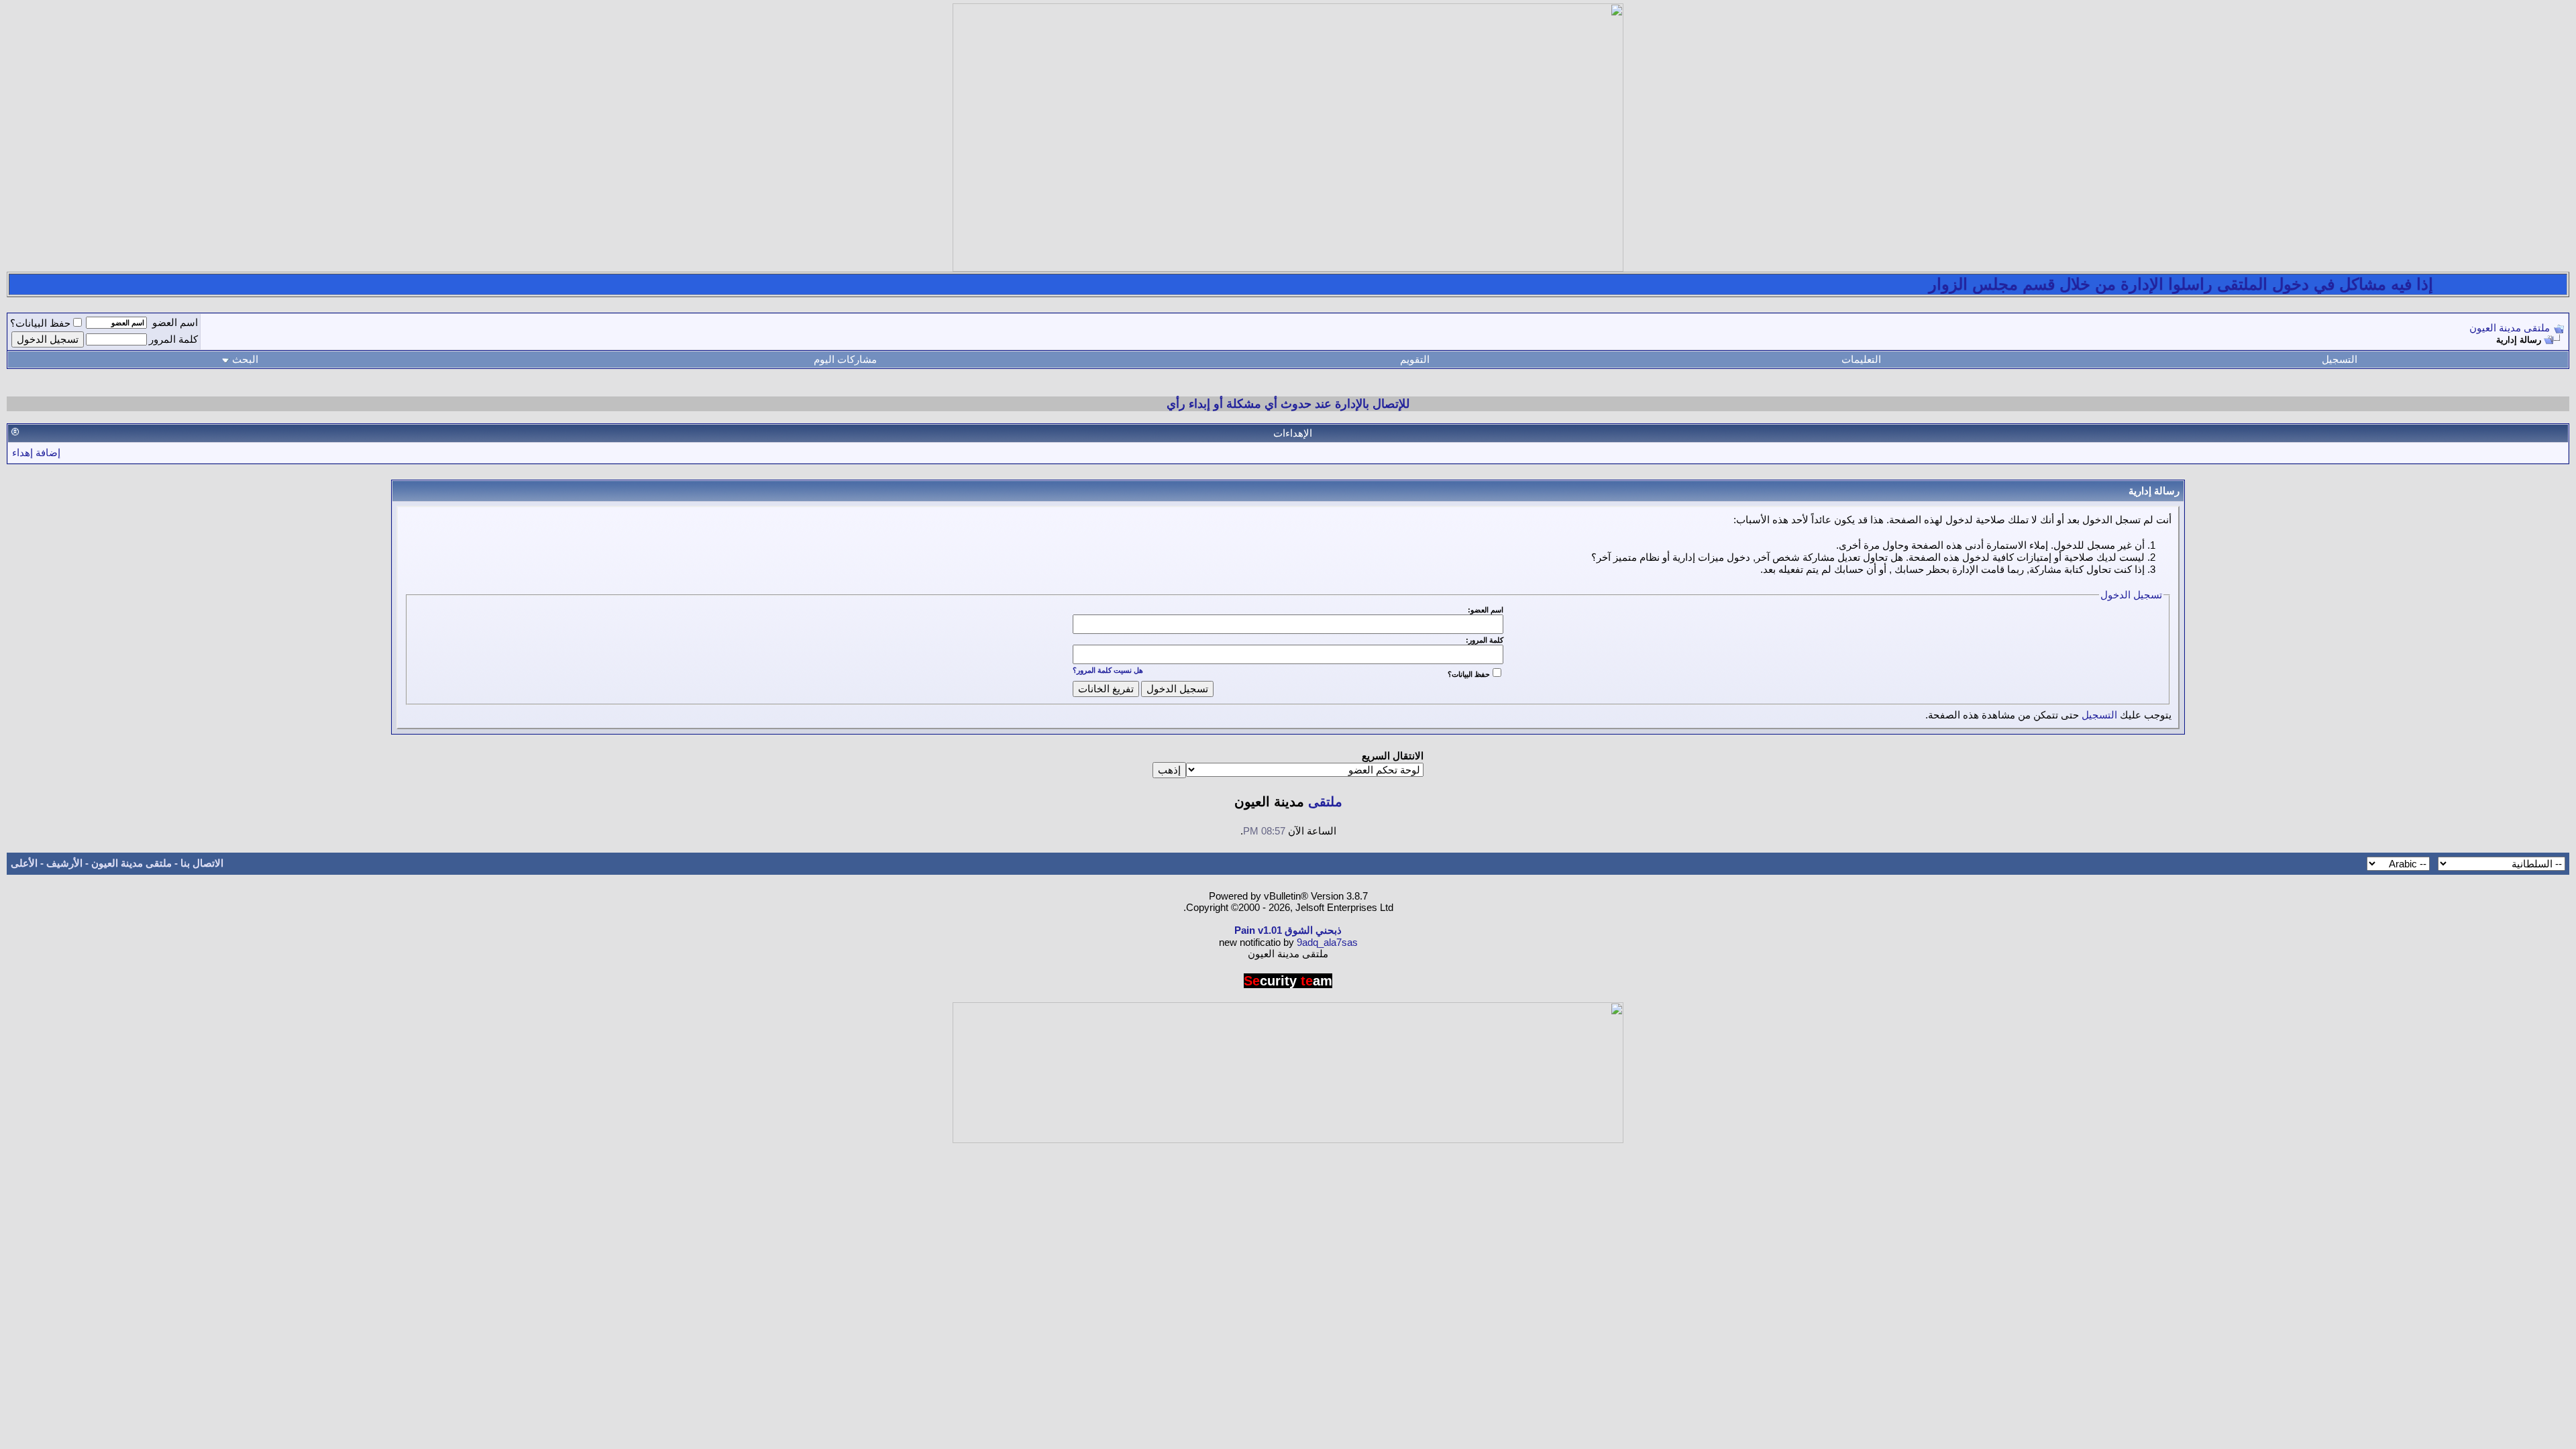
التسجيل (2340, 359)
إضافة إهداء (36, 452)
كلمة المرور (173, 339)
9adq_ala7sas (1327, 942)
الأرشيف (64, 863)
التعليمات (1861, 359)
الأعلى (24, 863)
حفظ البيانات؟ (40, 323)
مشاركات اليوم (845, 359)
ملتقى (1325, 802)
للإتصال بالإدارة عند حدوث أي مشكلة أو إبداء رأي (1288, 404)
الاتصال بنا (202, 863)
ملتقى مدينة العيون (2510, 328)
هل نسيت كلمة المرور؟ (1108, 670)
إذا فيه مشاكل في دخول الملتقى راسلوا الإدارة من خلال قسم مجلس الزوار (2224, 284)
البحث (245, 359)
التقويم (1415, 359)
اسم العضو (175, 322)
